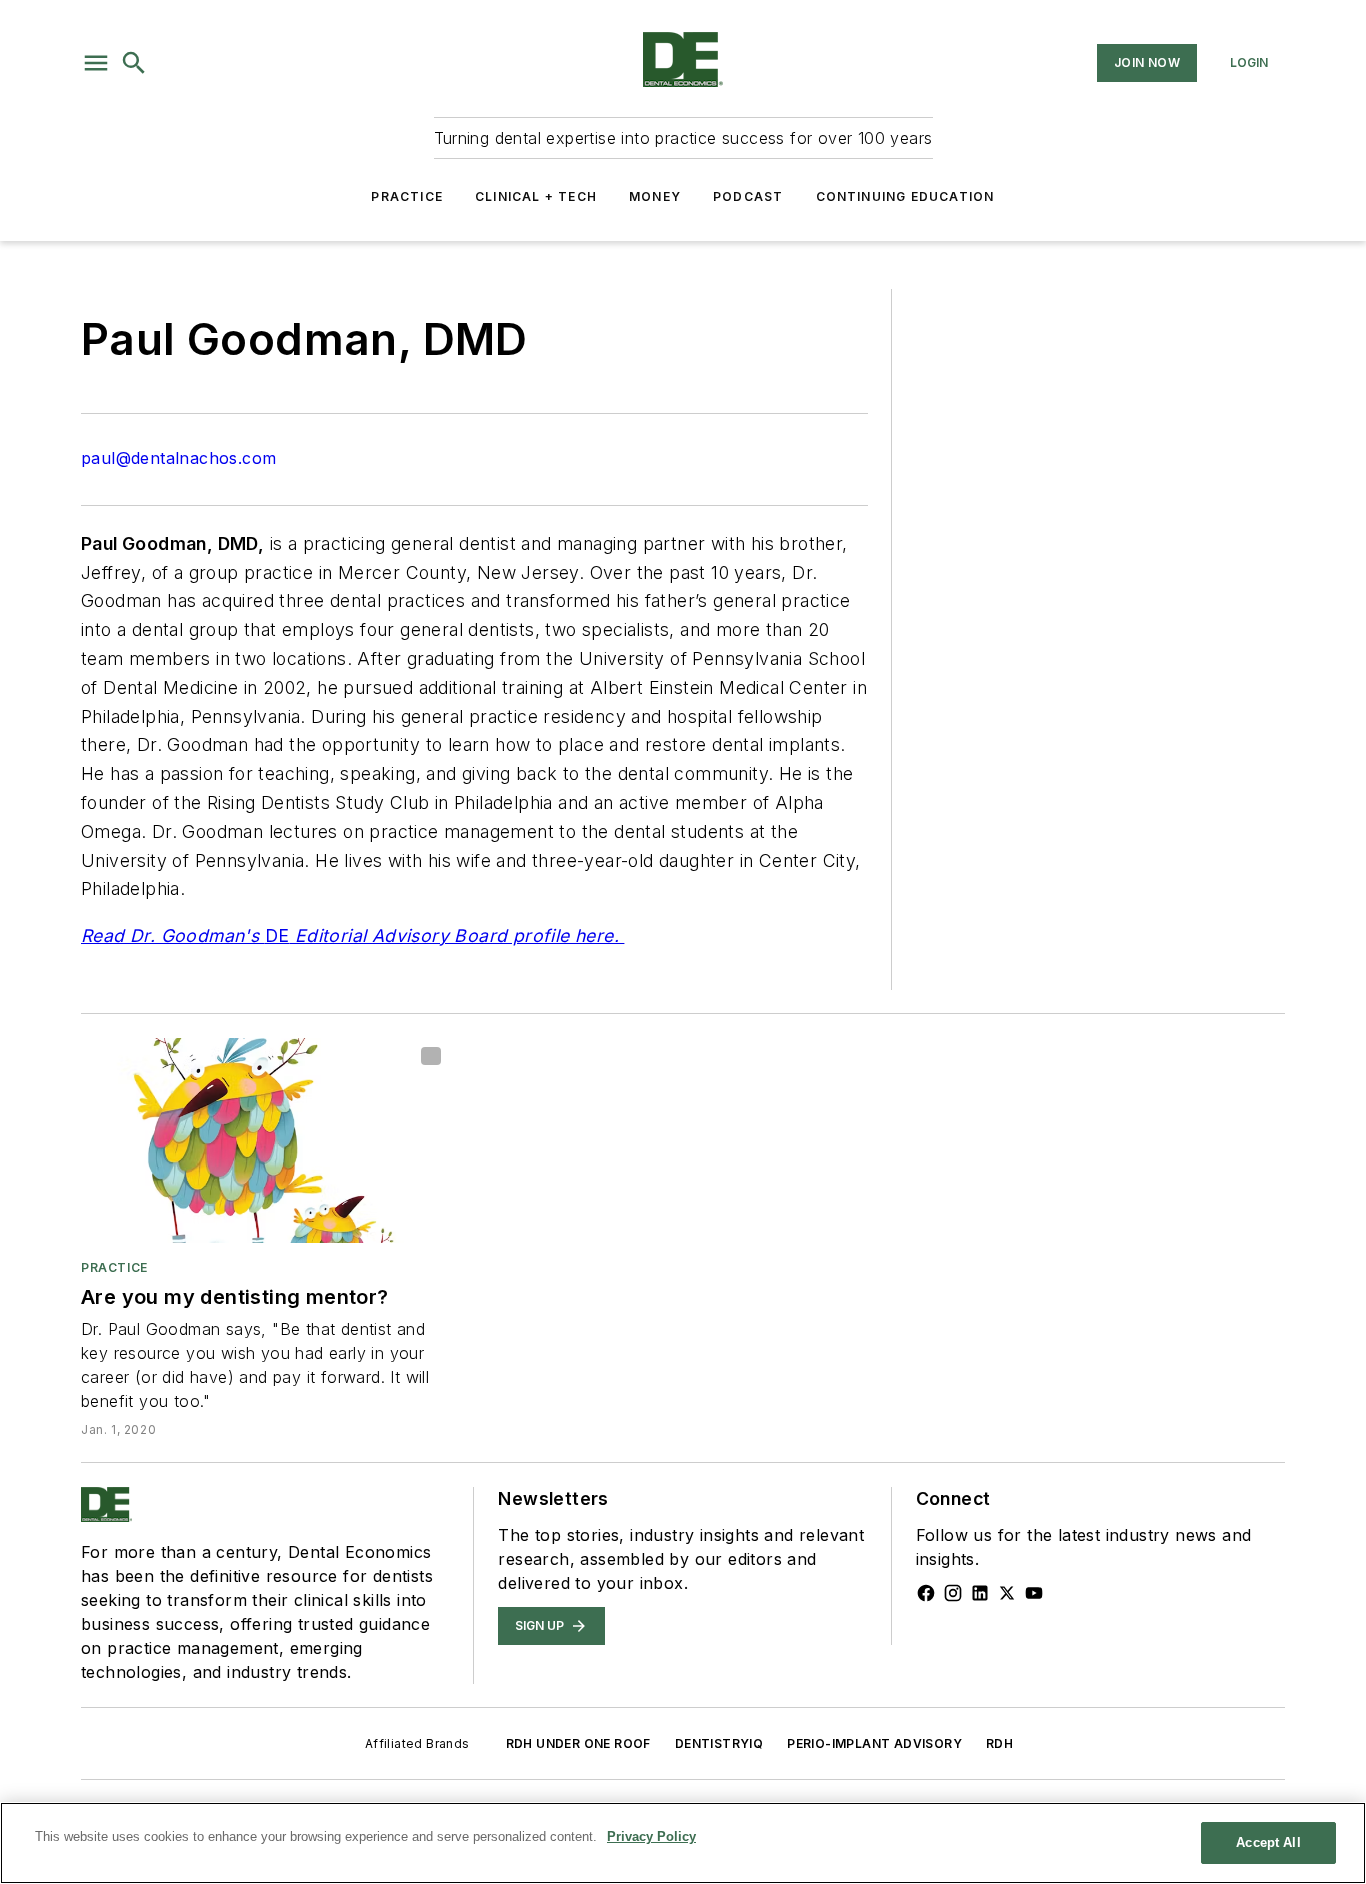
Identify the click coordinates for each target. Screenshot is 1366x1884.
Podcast (748, 196)
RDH (999, 1743)
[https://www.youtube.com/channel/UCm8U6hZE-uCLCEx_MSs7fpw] (1034, 1593)
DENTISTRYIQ (719, 1743)
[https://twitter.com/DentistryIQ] (1007, 1593)
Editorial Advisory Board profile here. (456, 935)
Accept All (1268, 1842)
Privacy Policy (651, 1836)
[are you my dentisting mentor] (265, 1140)
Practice (407, 196)
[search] (134, 63)
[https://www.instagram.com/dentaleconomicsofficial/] (953, 1593)
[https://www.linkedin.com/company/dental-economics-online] (980, 1593)
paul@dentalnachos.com (178, 458)
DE (277, 935)
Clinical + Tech (536, 196)
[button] (96, 63)
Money (655, 196)
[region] (683, 1843)
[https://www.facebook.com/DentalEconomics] (926, 1593)
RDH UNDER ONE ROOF (578, 1743)
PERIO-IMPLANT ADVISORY (874, 1743)
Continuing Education (905, 196)
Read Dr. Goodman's (173, 935)
